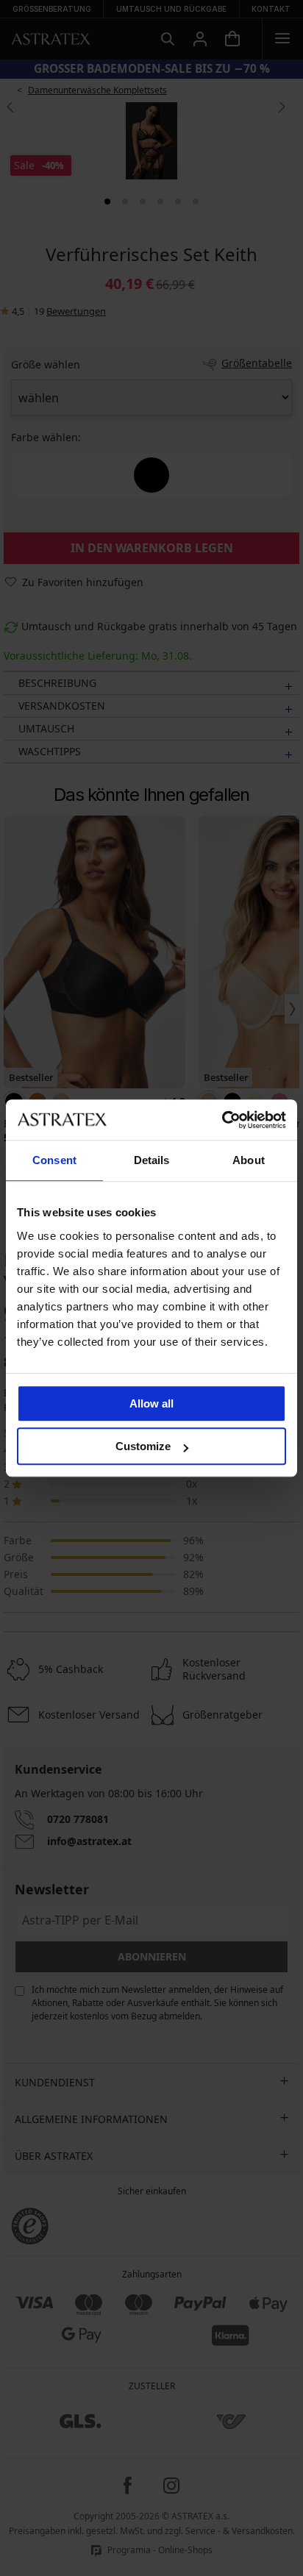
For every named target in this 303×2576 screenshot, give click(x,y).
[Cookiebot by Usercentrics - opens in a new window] (222, 1120)
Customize (143, 1446)
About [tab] (249, 1160)
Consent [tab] (54, 1160)
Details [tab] (152, 1160)
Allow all (151, 1403)
